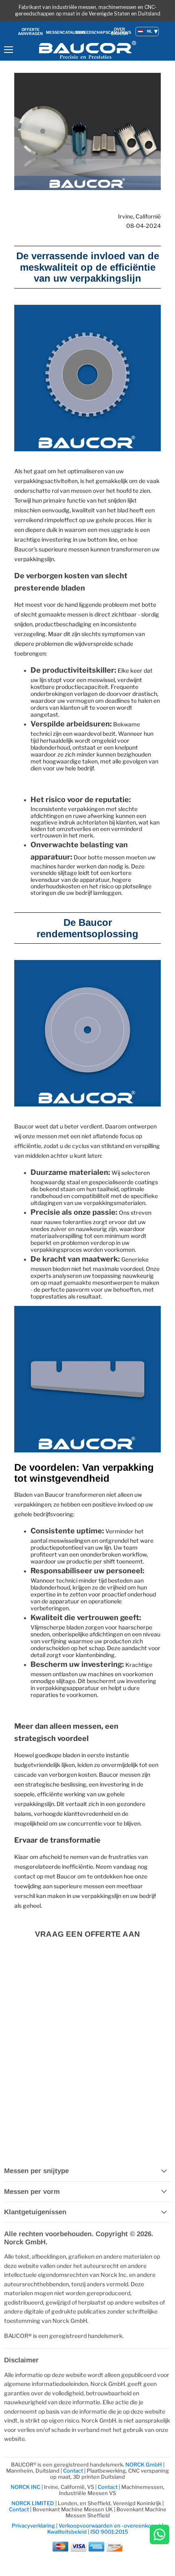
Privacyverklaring (33, 2526)
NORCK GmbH (144, 2464)
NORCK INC (25, 2487)
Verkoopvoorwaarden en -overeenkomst (110, 2526)
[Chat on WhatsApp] (160, 2535)
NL (150, 31)
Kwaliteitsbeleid (67, 2532)
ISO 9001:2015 (109, 2532)
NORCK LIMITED (33, 2503)
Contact (73, 2471)
